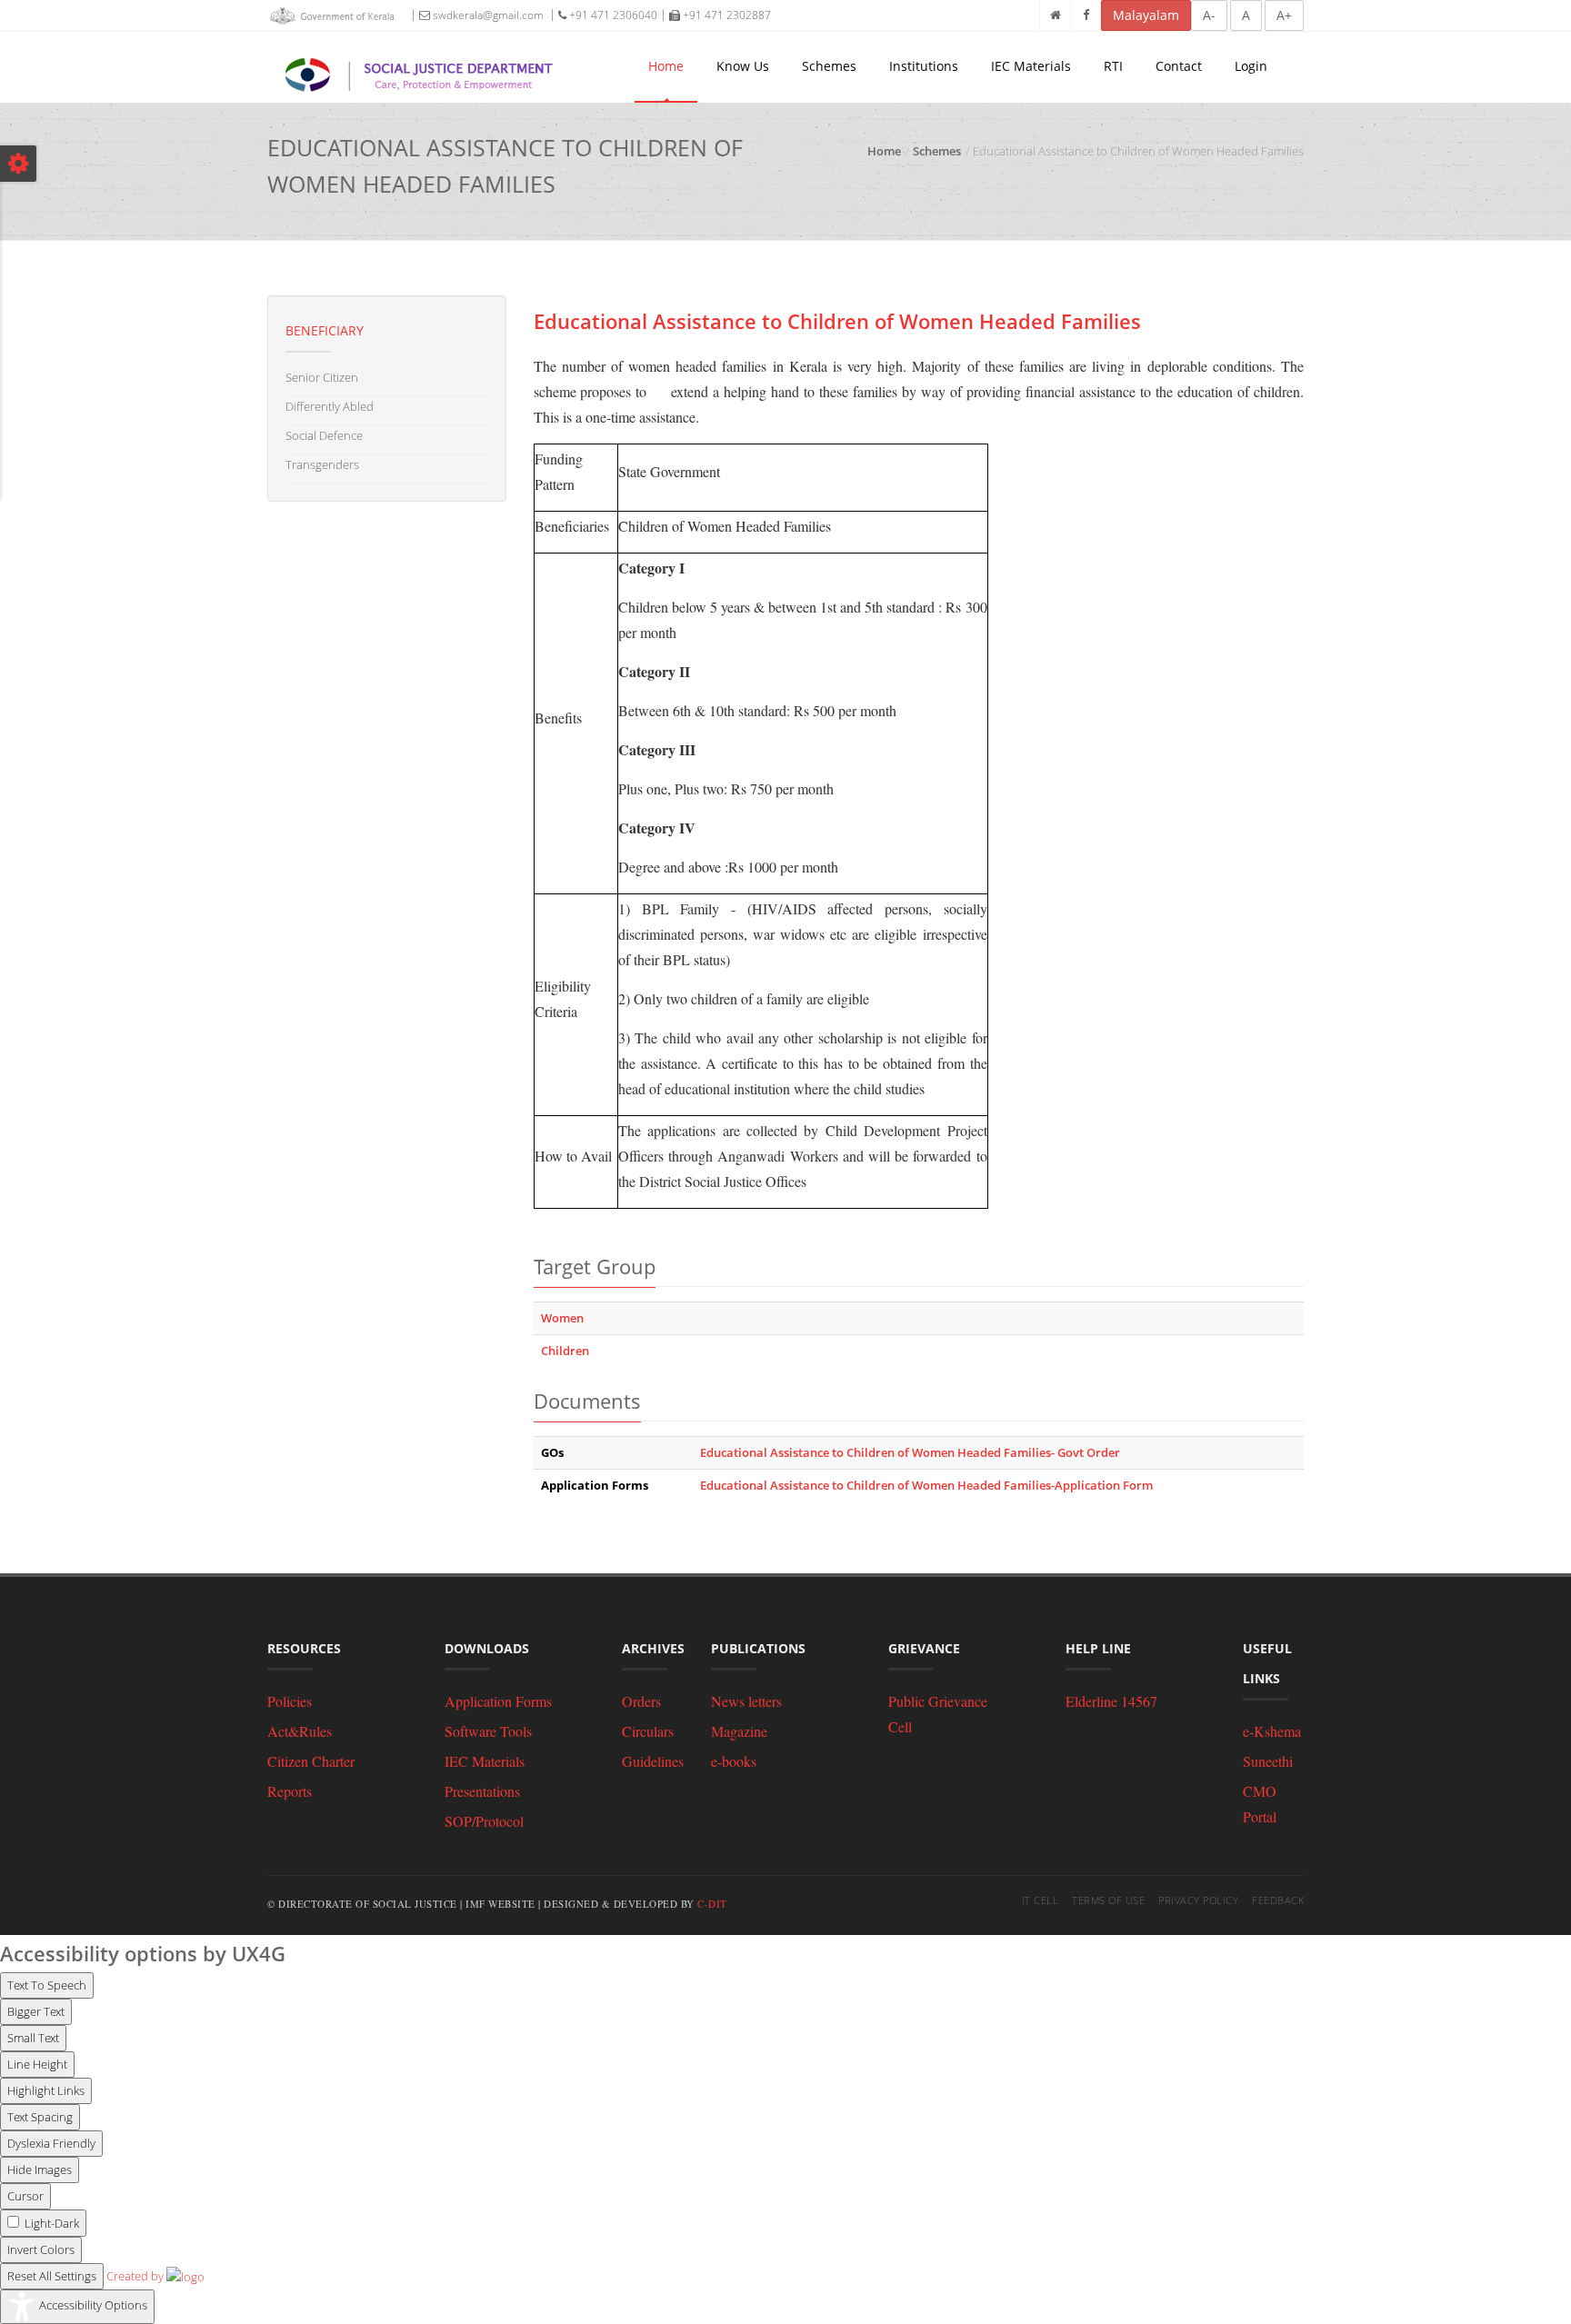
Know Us (743, 66)
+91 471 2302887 (725, 15)
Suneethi (1268, 1761)
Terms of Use (1108, 1900)
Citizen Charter (311, 1761)
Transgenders (322, 464)
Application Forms (498, 1701)
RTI (1113, 66)
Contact (1179, 66)
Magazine (739, 1731)
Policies (290, 1701)
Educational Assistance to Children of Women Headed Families (837, 321)
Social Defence (324, 435)
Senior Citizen (322, 377)
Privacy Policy (1198, 1900)
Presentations (482, 1791)
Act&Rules (300, 1731)
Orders (641, 1701)
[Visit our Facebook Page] (1086, 15)
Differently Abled (330, 406)
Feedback (1278, 1900)
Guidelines (653, 1761)
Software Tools (488, 1731)
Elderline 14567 (1111, 1701)
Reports (290, 1791)
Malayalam (1146, 15)
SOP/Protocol (484, 1821)
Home (666, 66)
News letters (746, 1701)
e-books (734, 1761)
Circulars (648, 1731)
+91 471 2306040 (612, 15)
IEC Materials (1031, 66)
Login (1251, 66)
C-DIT (712, 1904)
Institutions (924, 66)
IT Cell (1041, 1900)
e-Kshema (1272, 1731)
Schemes (829, 66)
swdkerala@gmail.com (487, 15)
